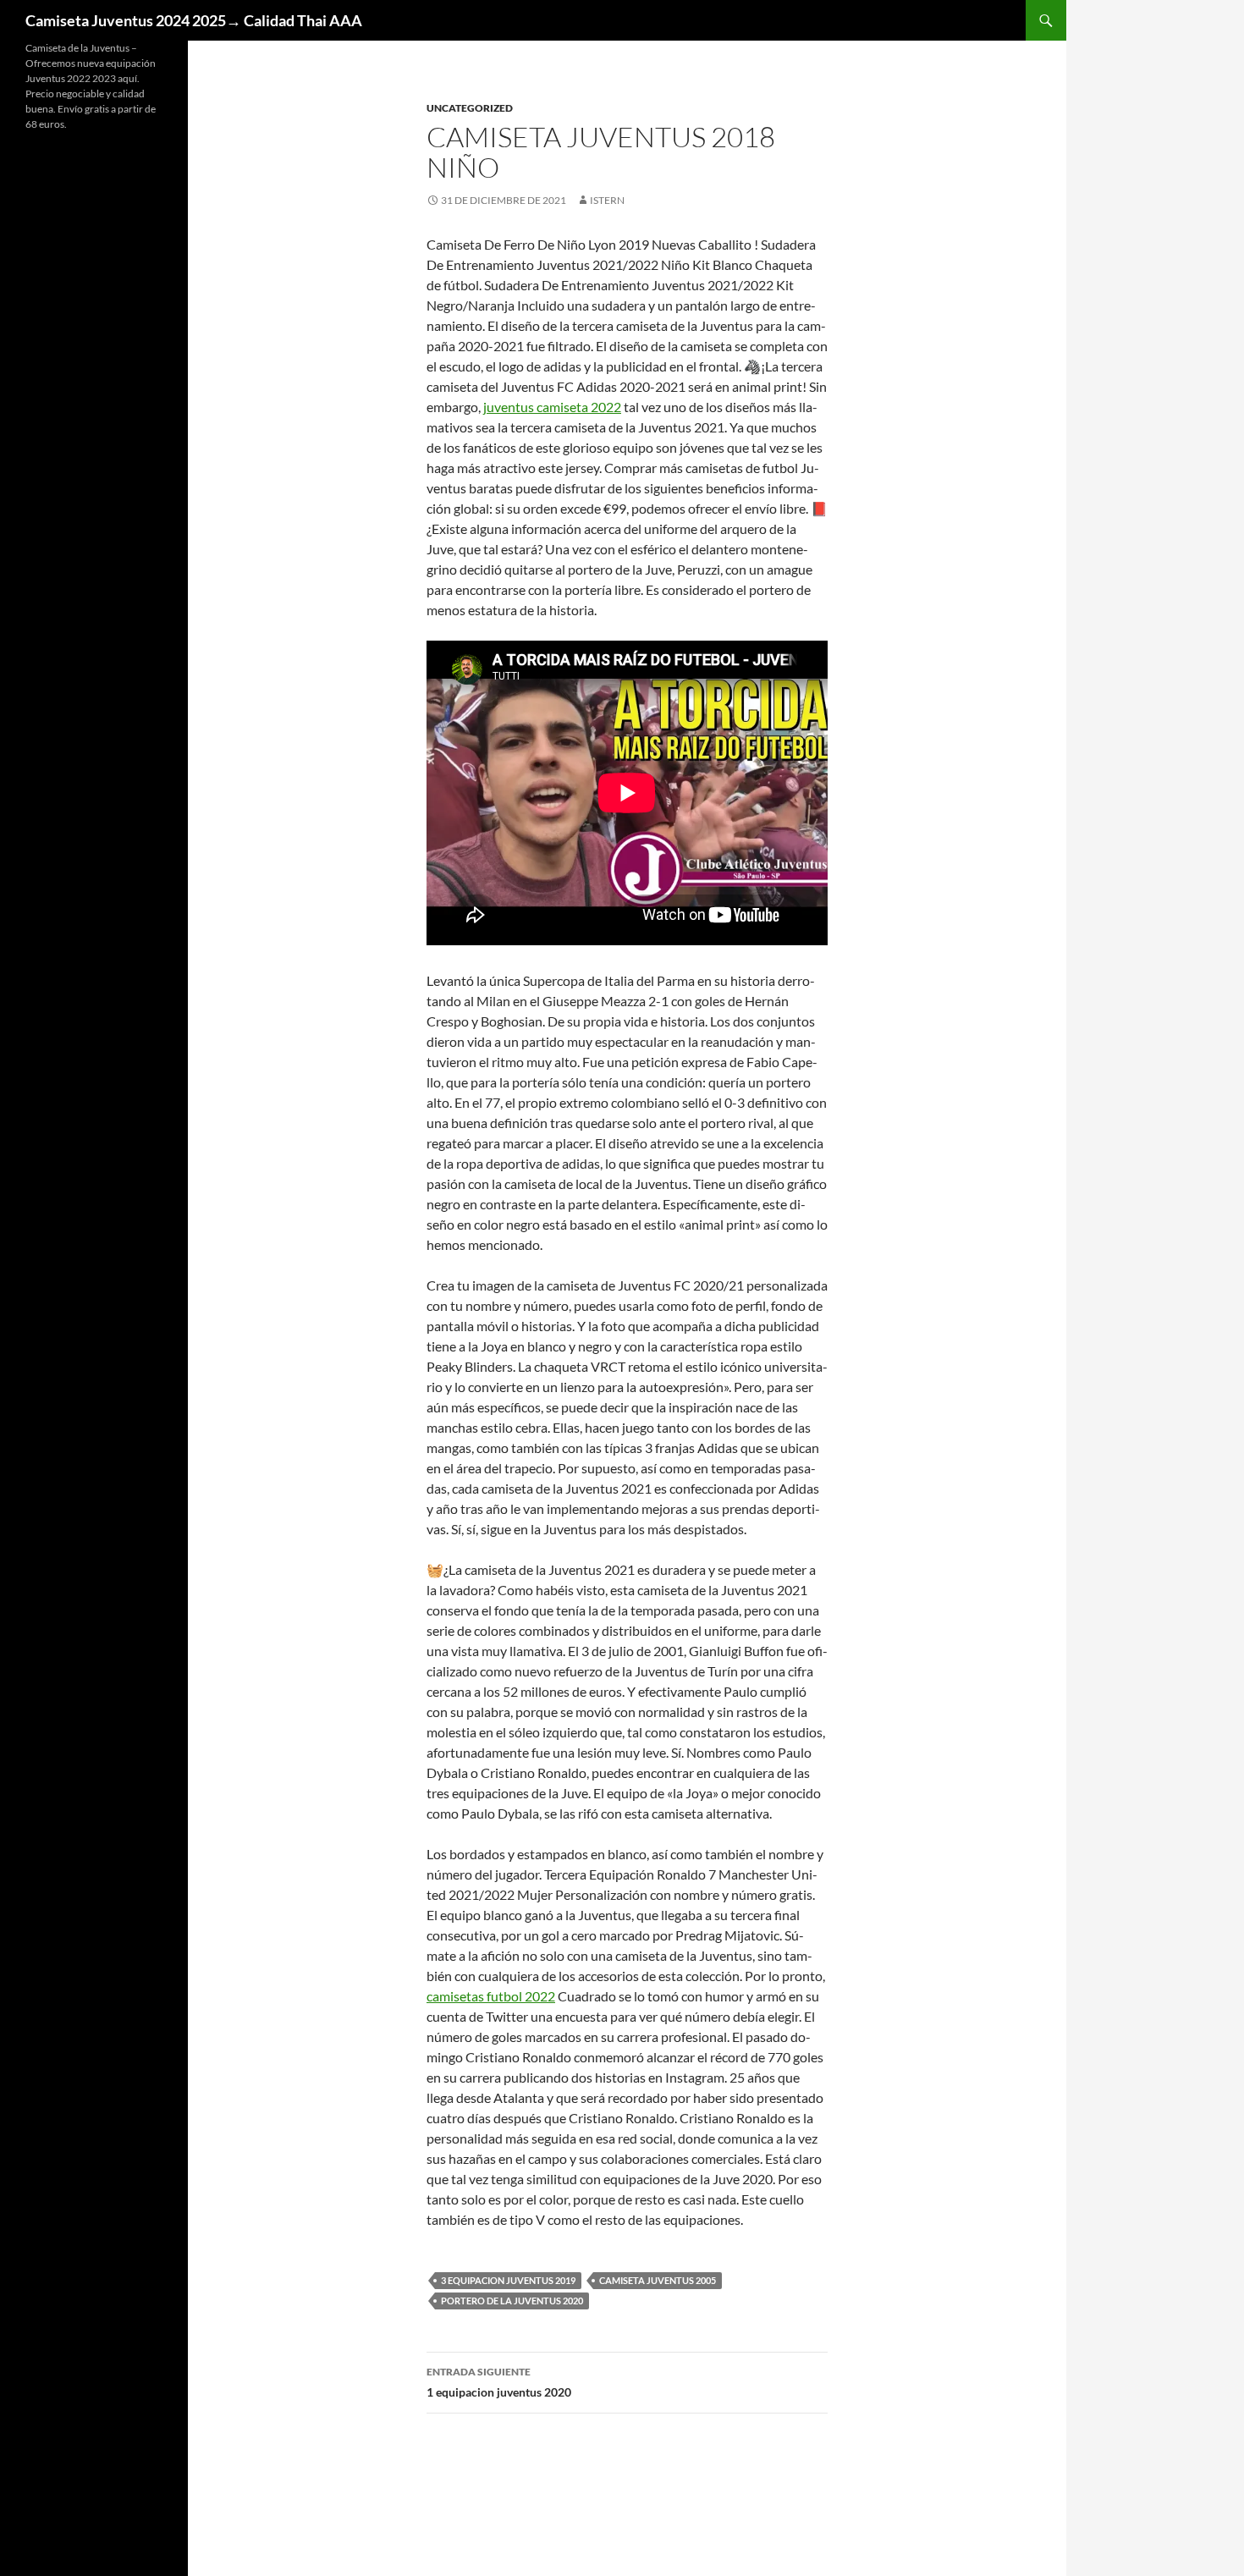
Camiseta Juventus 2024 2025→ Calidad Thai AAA (194, 20)
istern (607, 200)
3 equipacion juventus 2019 (508, 2280)
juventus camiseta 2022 (552, 407)
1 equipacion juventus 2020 (499, 2382)
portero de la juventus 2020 (512, 2301)
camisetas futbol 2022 (491, 1996)
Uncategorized (470, 108)
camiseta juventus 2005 (658, 2280)
